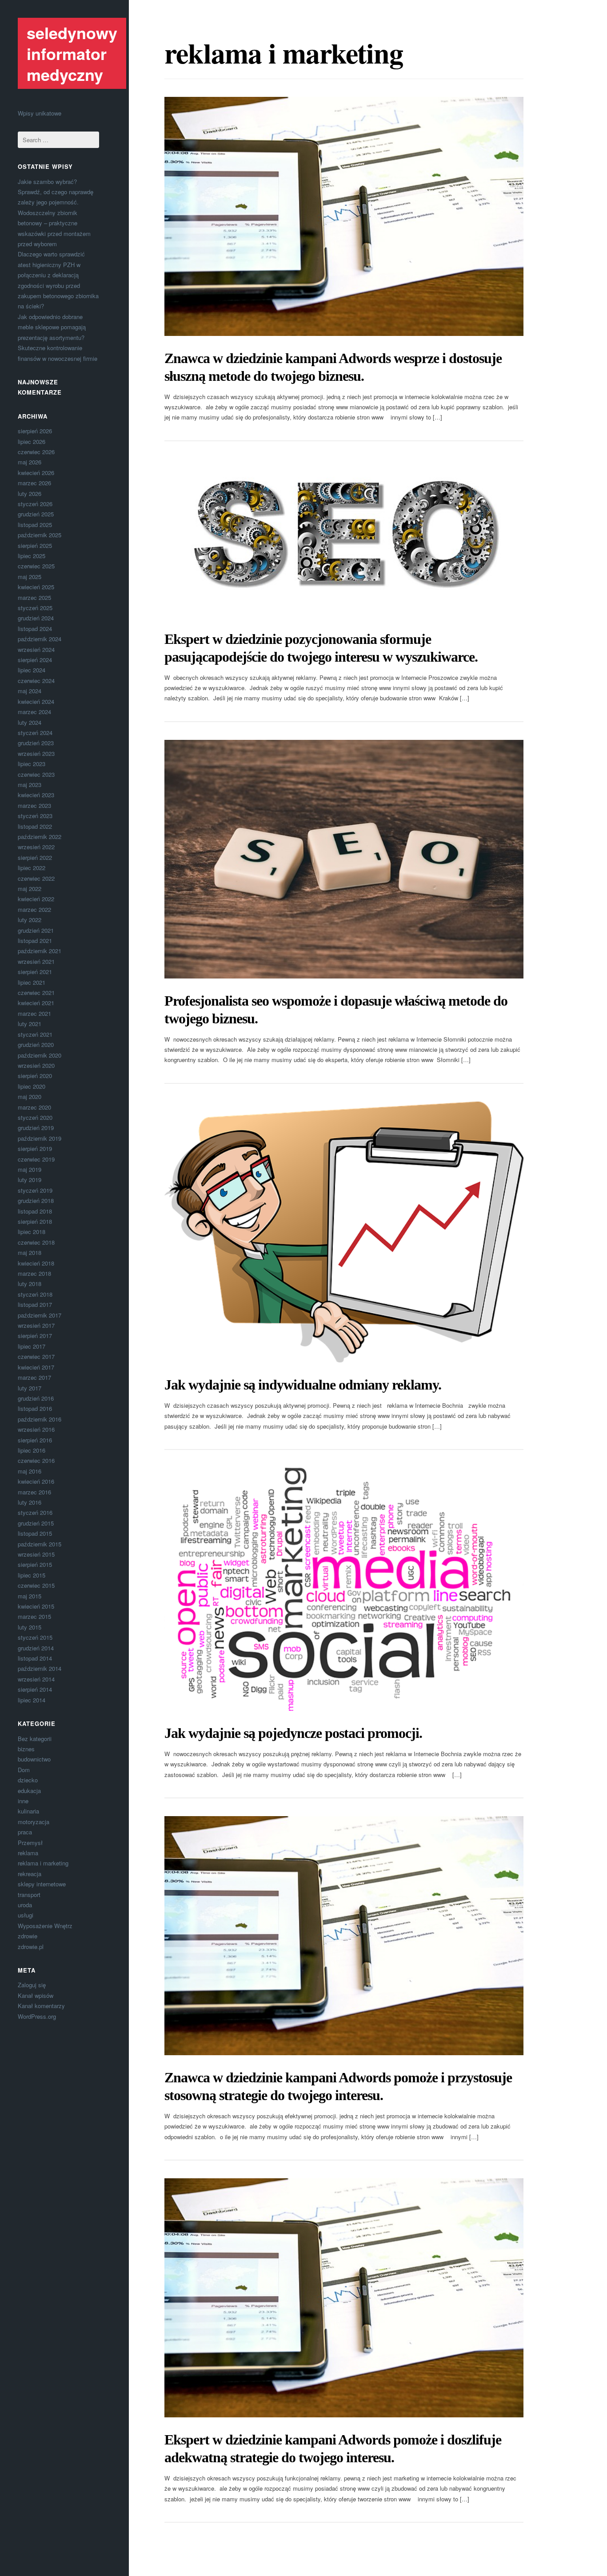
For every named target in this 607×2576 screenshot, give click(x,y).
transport (29, 1895)
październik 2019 (40, 1138)
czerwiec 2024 (36, 681)
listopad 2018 (35, 1211)
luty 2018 (30, 1284)
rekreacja (30, 1874)
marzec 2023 (34, 805)
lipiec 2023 (32, 764)
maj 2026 (30, 462)
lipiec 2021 (32, 982)
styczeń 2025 (35, 608)
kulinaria (28, 1811)
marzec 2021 (34, 1013)
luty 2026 (30, 493)
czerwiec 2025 (36, 566)
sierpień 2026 (35, 431)
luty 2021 (30, 1024)
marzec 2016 (34, 1492)
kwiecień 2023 (36, 795)
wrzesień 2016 (36, 1429)
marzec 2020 (34, 1107)
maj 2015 (30, 1596)
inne (23, 1801)
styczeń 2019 (35, 1190)
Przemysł (30, 1843)
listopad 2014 (35, 1658)
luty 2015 (30, 1627)
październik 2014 (40, 1668)
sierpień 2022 (35, 857)
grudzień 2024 (36, 618)
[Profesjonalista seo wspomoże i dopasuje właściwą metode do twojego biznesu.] (344, 859)
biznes (26, 1749)
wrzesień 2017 (36, 1325)
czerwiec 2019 (36, 1159)
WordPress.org (37, 2016)
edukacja (29, 1791)
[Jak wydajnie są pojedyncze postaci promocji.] (344, 1589)
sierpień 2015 (35, 1564)
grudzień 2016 (36, 1398)
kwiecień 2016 (36, 1481)
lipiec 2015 (32, 1575)
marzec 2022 (34, 909)
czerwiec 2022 (36, 878)
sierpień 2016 (35, 1440)
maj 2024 (30, 691)
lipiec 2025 (32, 556)
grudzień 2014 (36, 1648)
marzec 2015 (34, 1616)
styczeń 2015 (35, 1637)
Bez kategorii (35, 1739)
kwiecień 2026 (36, 473)
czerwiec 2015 (36, 1585)
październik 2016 (40, 1419)
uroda (25, 1905)
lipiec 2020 (32, 1086)
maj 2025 (30, 577)
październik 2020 (40, 1055)
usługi (26, 1915)
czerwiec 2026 (36, 452)
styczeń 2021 (35, 1034)
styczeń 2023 (35, 816)
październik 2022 (40, 837)
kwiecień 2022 (36, 899)
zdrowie (28, 1936)
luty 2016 (30, 1502)
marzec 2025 (34, 597)
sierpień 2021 (35, 972)
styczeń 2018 (35, 1294)
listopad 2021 (35, 941)
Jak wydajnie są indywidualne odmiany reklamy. (303, 1385)
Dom (24, 1770)
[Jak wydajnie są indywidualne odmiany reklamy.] (344, 1232)
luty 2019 (30, 1180)
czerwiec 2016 (36, 1460)
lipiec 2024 (32, 670)
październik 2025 (40, 535)
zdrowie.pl (31, 1947)
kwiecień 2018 (36, 1263)
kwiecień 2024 (36, 701)
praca (25, 1832)
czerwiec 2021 (36, 992)
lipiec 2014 (32, 1700)
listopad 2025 (35, 525)
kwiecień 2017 (36, 1367)
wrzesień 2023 (36, 753)
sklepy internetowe (42, 1884)
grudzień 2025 (36, 514)
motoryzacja (34, 1822)
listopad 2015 (35, 1533)
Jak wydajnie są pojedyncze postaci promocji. (293, 1733)
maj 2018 (30, 1252)
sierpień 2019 (35, 1148)
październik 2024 (40, 639)
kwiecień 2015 (36, 1606)
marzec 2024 (34, 712)
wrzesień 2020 (36, 1065)
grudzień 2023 (36, 743)
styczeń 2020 (35, 1117)
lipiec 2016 (32, 1450)
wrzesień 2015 (36, 1554)
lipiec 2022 (32, 868)
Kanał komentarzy (41, 2006)
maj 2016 (30, 1471)
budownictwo (34, 1759)
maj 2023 (30, 785)
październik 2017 (40, 1315)
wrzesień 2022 (36, 847)
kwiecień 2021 (36, 1003)
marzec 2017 (34, 1377)
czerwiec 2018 (36, 1242)
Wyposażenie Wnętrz (45, 1926)
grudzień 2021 (36, 930)
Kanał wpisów (36, 1995)
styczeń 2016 (35, 1512)
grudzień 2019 (36, 1128)
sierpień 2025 (35, 545)
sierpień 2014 (35, 1689)
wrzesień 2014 (36, 1679)
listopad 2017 (35, 1304)
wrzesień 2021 (36, 961)
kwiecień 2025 (36, 587)
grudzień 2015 (36, 1523)
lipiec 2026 (32, 441)
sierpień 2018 (35, 1221)
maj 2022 (30, 889)
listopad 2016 (35, 1408)
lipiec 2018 (32, 1232)
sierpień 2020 (35, 1076)
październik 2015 (40, 1544)
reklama (28, 1853)
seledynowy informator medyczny (72, 53)
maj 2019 (30, 1169)
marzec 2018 (34, 1273)
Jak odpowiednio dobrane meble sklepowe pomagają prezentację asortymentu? (52, 327)
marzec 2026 (34, 483)
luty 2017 (30, 1388)
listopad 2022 (35, 826)
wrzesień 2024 (36, 649)
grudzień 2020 (36, 1044)
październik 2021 (40, 951)
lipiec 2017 (32, 1346)
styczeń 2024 (35, 733)
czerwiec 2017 (36, 1356)
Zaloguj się (32, 1985)
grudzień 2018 (36, 1200)
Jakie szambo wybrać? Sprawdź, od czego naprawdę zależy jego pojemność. (56, 192)
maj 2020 (30, 1096)
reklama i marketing (43, 1863)
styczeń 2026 (35, 504)
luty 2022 (30, 920)
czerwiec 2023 (36, 774)
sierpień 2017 (35, 1336)
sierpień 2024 (35, 660)
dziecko (28, 1780)
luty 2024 (30, 722)
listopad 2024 (35, 629)
